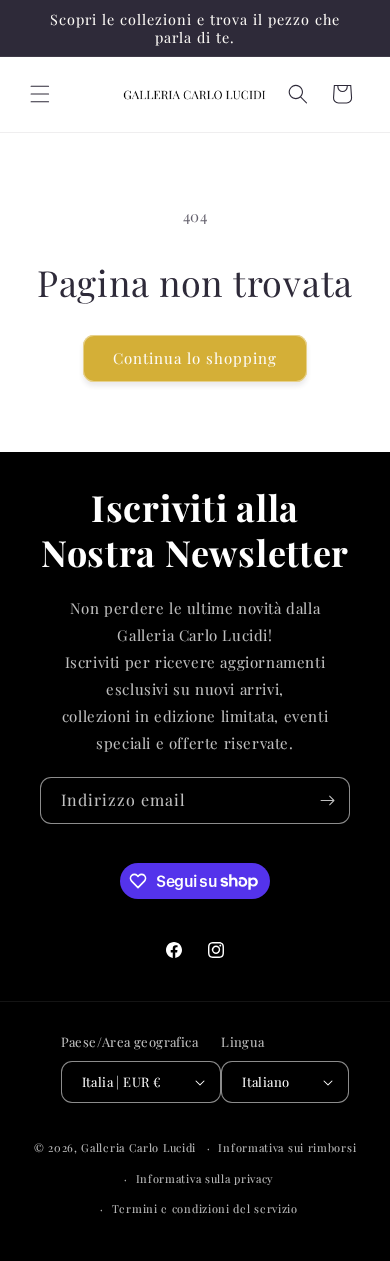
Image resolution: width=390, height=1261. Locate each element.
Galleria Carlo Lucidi (138, 1147)
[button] (40, 94)
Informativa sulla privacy (205, 1178)
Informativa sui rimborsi (287, 1147)
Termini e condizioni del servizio (205, 1208)
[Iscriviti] (327, 800)
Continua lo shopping (195, 358)
